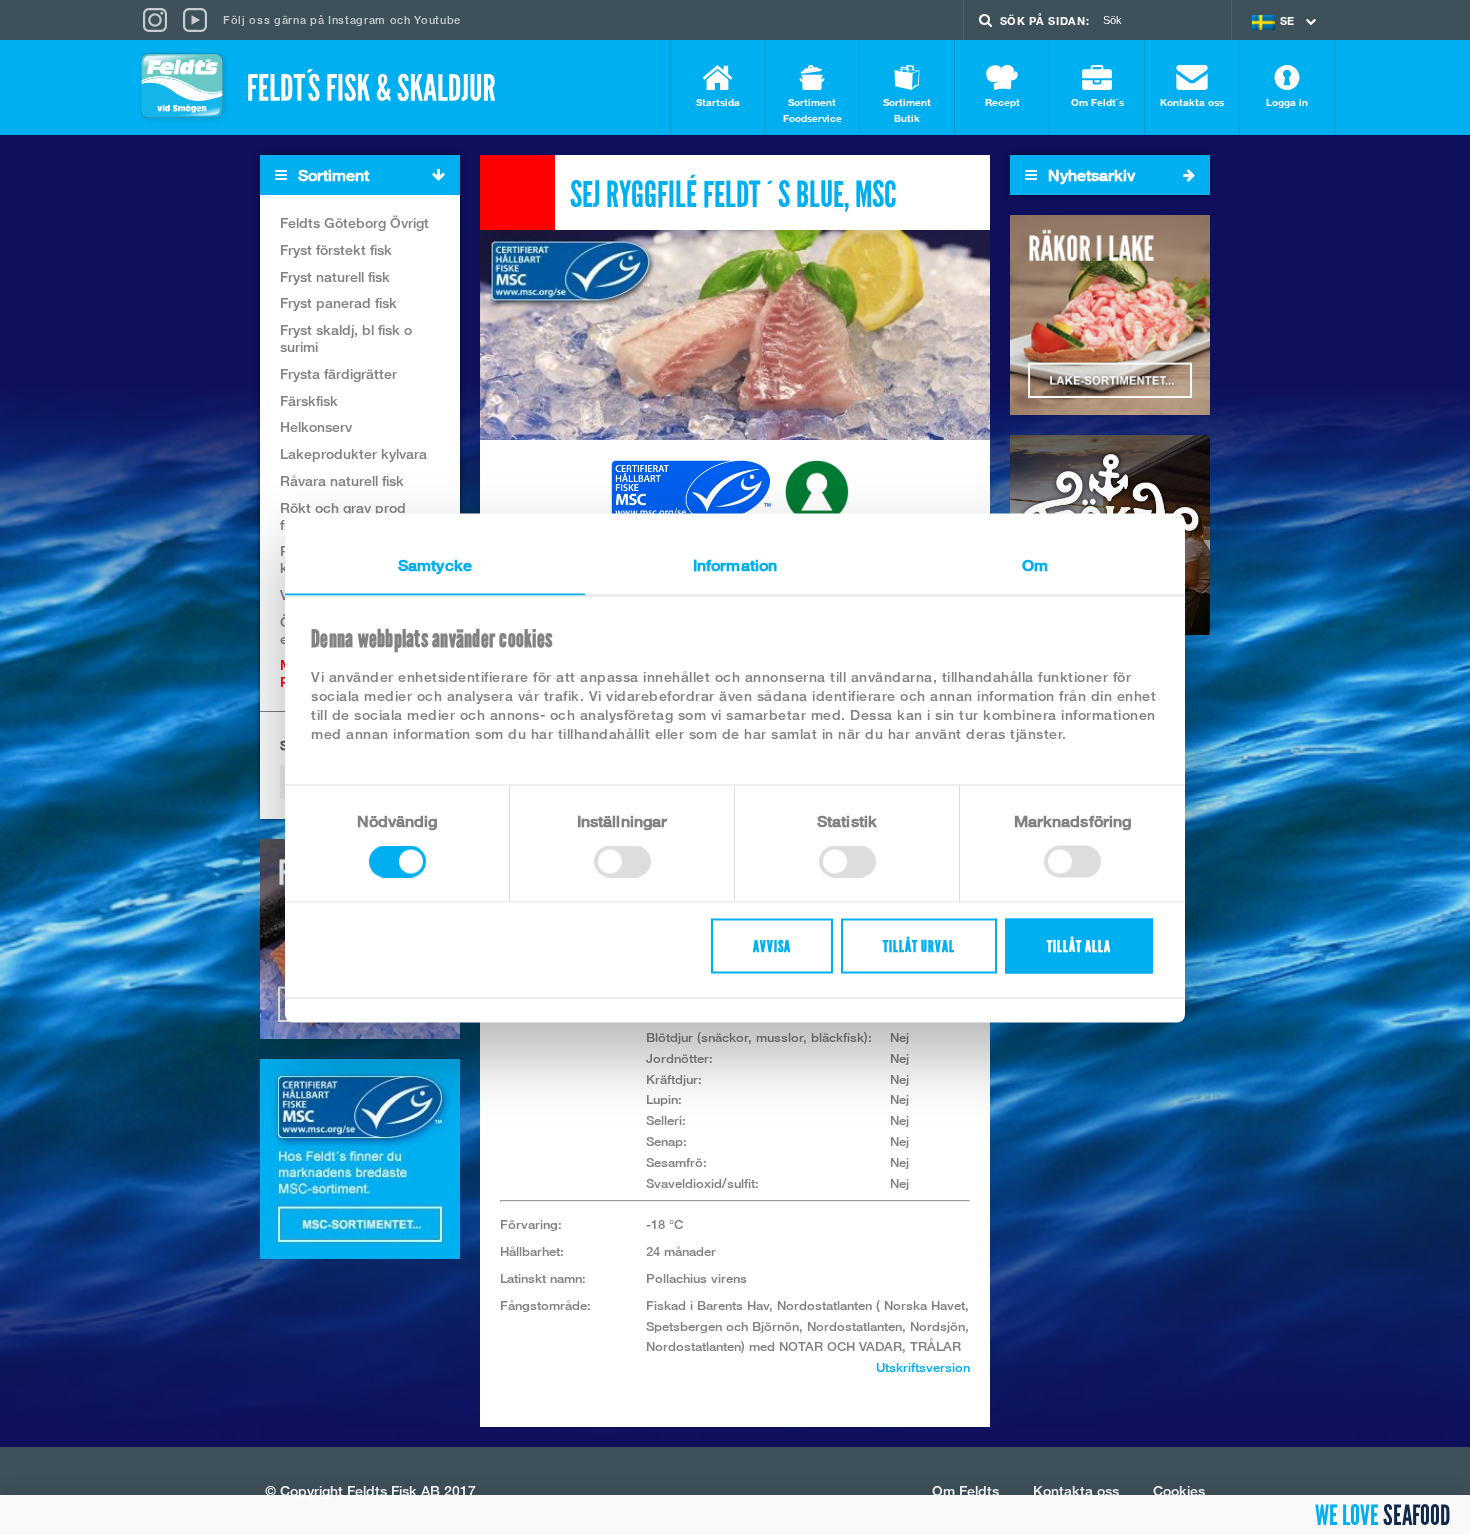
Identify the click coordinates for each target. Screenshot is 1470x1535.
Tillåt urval (919, 945)
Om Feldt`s (1097, 102)
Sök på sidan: (1044, 20)
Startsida (718, 102)
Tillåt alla (1079, 945)
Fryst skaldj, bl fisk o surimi (346, 338)
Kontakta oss (1192, 102)
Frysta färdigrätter (338, 373)
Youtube (437, 19)
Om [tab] (1035, 564)
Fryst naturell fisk (335, 276)
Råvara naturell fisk (342, 480)
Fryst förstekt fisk (336, 249)
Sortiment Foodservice (812, 110)
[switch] (622, 861)
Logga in (1287, 102)
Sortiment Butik (907, 110)
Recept (1002, 102)
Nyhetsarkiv (1089, 175)
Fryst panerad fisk (338, 302)
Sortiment (331, 175)
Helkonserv (316, 426)
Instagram (357, 19)
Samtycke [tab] (435, 564)
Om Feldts (965, 1490)
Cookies (1179, 1490)
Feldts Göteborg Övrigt (354, 222)
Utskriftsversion (923, 1367)
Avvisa (772, 945)
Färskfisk (309, 400)
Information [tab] (735, 564)
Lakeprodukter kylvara (353, 453)
